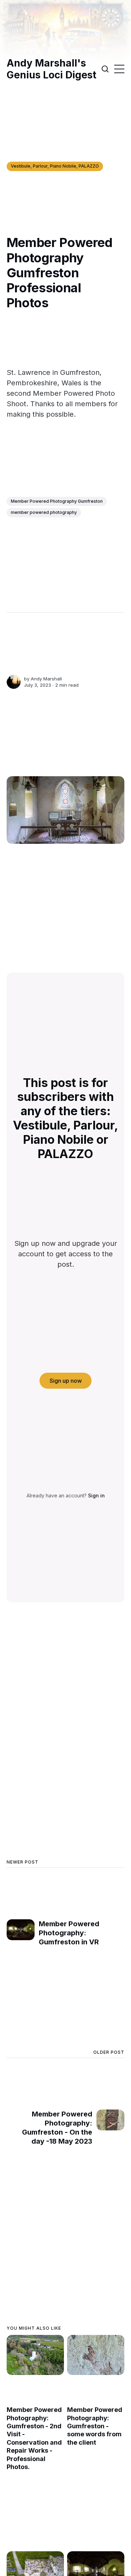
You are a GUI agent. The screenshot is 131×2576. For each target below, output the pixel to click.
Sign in (96, 1495)
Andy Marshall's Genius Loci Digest (52, 69)
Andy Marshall (46, 679)
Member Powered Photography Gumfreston (57, 501)
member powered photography (44, 512)
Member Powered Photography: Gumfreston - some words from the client (95, 2426)
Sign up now (66, 1381)
